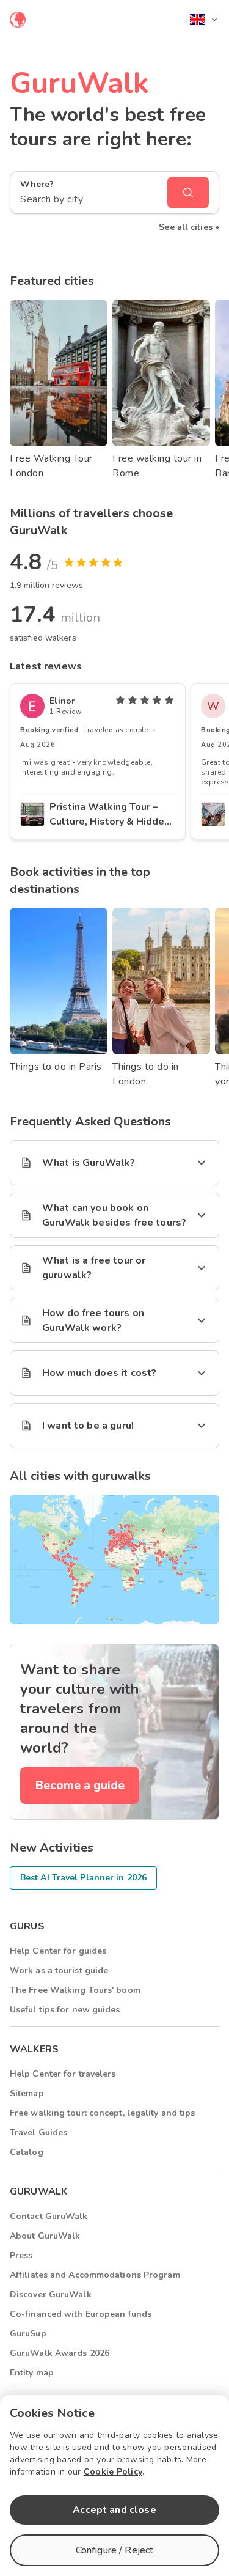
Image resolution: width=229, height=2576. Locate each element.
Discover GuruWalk (51, 2294)
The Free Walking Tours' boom (75, 1990)
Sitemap (27, 2093)
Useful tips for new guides (65, 2010)
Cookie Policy (113, 2472)
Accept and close (114, 2510)
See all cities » (189, 227)
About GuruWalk (45, 2236)
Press (21, 2255)
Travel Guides (38, 2133)
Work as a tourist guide (59, 1971)
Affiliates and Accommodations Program (95, 2275)
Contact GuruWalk (49, 2216)
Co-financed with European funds (81, 2314)
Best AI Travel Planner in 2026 (83, 1878)
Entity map (32, 2373)
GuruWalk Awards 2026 (60, 2353)
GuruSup (28, 2334)
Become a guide (80, 1785)
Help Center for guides (58, 1951)
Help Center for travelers (63, 2074)
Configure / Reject (115, 2550)
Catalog (27, 2152)
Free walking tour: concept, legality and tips (103, 2113)
